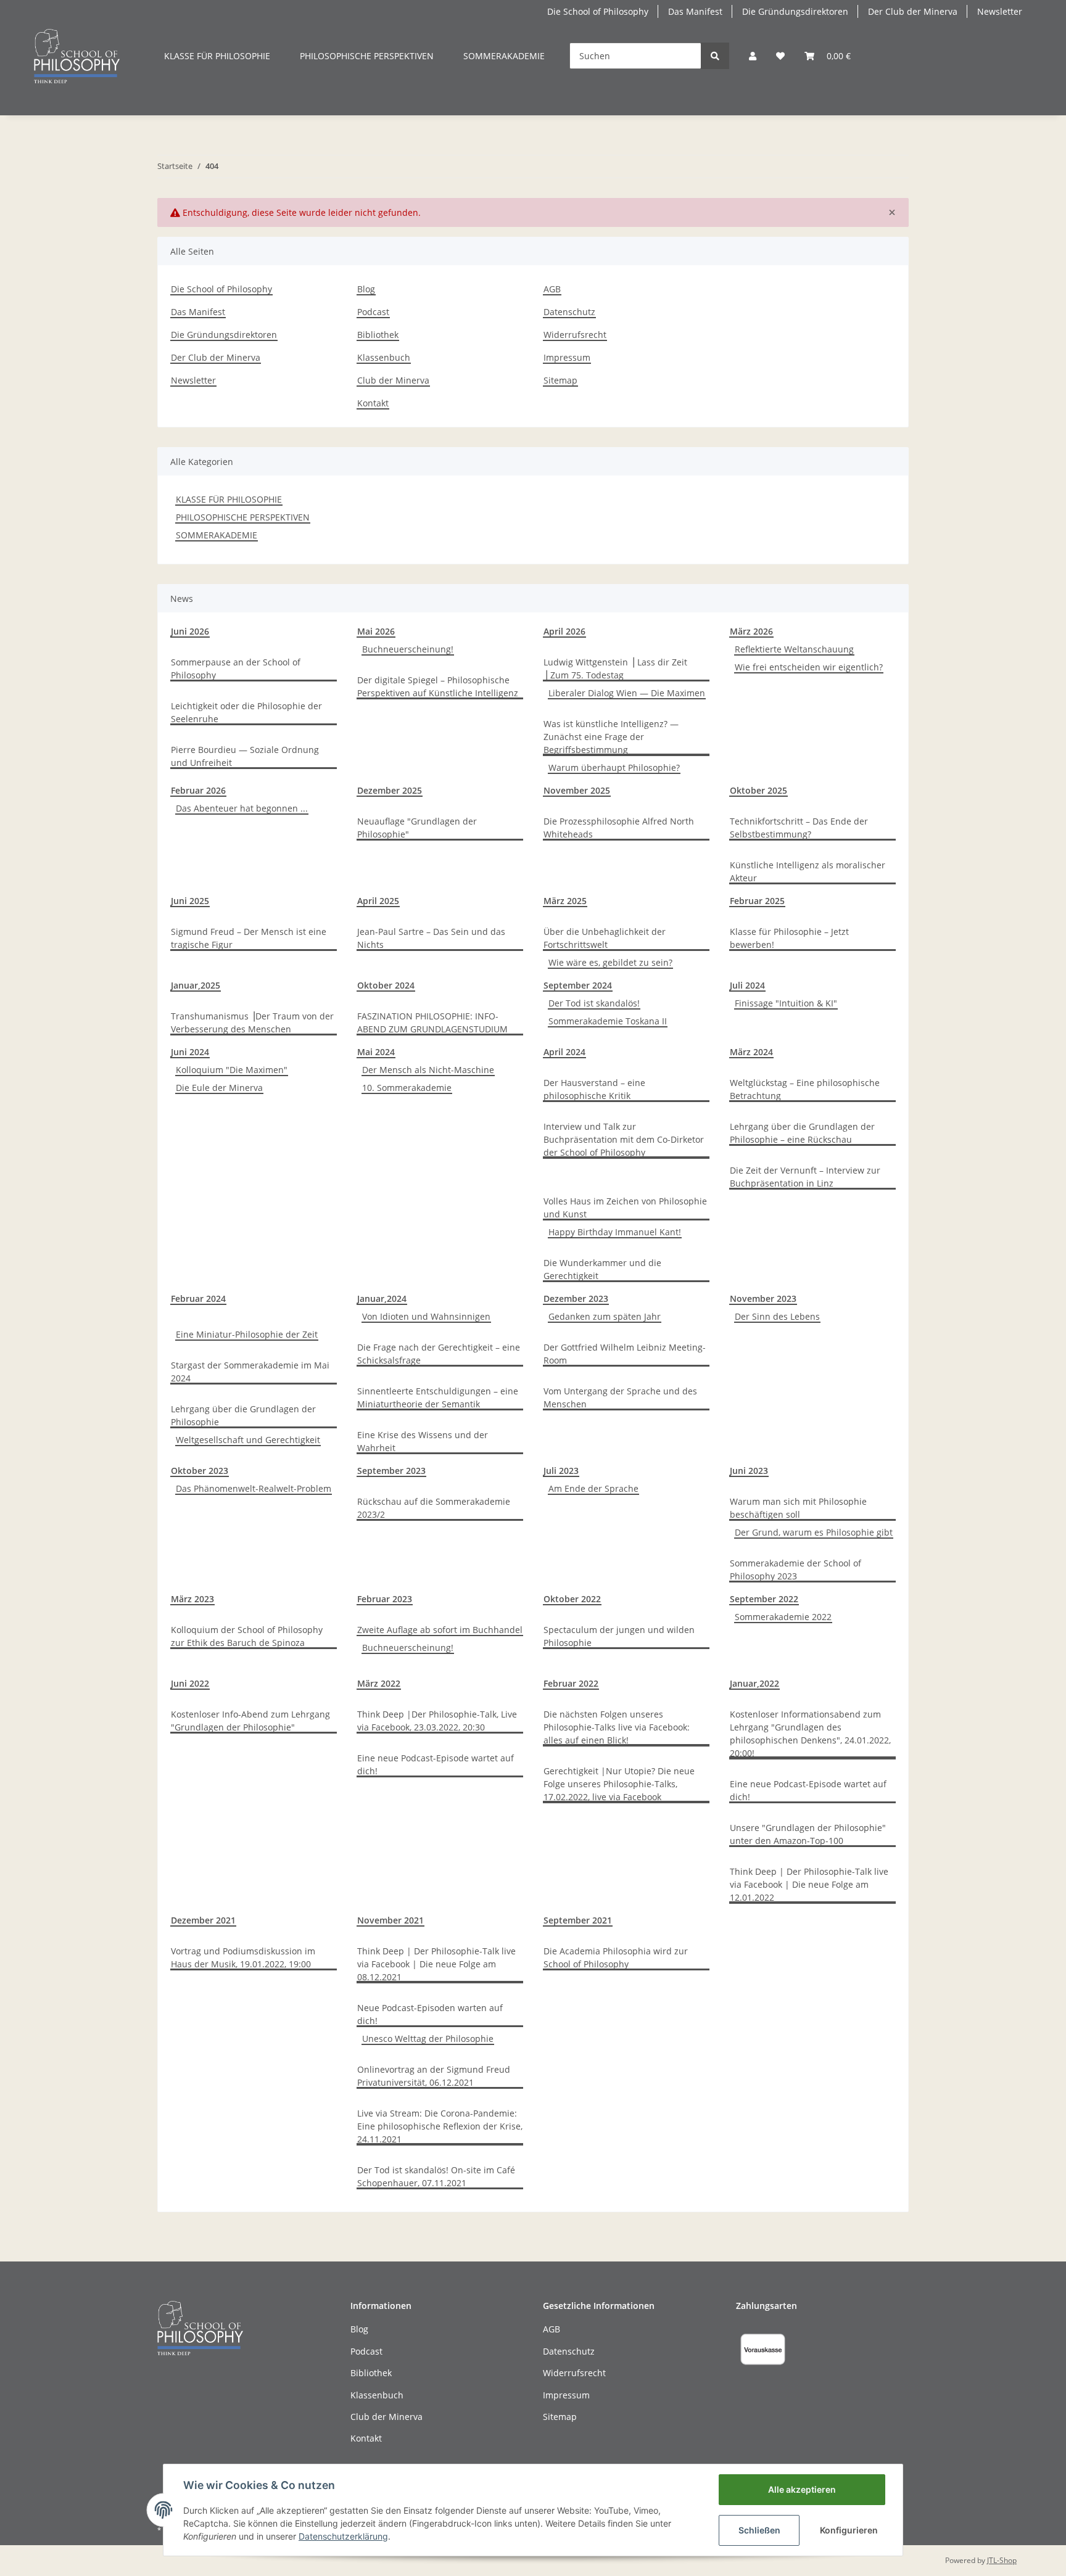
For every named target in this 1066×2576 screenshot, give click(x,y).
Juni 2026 (190, 631)
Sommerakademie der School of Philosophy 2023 (795, 1570)
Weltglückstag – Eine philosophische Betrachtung (805, 1089)
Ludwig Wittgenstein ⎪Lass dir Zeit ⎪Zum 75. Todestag (615, 669)
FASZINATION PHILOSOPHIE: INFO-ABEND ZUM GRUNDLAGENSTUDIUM (432, 1023)
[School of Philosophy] (77, 56)
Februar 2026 (198, 790)
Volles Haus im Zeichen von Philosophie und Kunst (625, 1208)
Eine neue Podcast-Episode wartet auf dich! (436, 1764)
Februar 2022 (571, 1683)
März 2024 (751, 1052)
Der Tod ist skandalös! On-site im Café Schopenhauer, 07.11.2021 (436, 2176)
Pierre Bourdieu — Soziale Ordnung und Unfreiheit (245, 756)
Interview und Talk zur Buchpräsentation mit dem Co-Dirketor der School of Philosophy (624, 1139)
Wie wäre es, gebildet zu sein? (610, 962)
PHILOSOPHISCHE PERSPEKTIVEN (243, 517)
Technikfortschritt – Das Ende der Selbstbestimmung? (799, 828)
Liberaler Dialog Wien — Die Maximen (627, 693)
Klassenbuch (384, 357)
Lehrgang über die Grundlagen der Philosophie (243, 1415)
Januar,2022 (754, 1683)
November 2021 (390, 1920)
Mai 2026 (376, 631)
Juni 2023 (749, 1471)
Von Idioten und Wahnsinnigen (426, 1316)
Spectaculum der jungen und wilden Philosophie (619, 1636)
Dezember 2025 (390, 790)
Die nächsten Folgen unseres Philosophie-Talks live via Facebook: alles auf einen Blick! (617, 1727)
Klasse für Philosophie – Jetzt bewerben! (789, 938)
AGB (552, 289)
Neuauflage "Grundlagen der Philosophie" (417, 828)
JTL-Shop (1002, 2560)
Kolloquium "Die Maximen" (232, 1070)
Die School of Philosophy (598, 11)
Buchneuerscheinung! (408, 649)
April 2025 (378, 901)
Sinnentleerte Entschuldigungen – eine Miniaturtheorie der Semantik (438, 1397)
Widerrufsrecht (575, 335)
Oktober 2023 (200, 1471)
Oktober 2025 (758, 790)
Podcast (373, 312)
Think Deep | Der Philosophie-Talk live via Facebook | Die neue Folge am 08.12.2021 (436, 1964)
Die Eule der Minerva (219, 1088)
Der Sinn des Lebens (777, 1316)
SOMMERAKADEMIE (217, 535)
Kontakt (373, 403)
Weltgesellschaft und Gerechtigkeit (248, 1440)
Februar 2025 (757, 901)
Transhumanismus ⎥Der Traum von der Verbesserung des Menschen (252, 1023)
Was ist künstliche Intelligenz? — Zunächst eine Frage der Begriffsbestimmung (611, 737)
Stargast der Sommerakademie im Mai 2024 (250, 1372)
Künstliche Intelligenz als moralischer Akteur (808, 871)
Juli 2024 (747, 985)
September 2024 (578, 985)
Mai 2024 (376, 1052)
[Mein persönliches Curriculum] (780, 56)
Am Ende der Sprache (593, 1488)
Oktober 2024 (386, 985)
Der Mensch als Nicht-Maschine (428, 1070)
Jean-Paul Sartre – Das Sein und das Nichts (431, 938)
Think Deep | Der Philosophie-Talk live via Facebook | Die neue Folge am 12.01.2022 (809, 1884)
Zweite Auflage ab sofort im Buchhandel (440, 1630)
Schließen (759, 2530)
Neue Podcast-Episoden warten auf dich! (430, 2014)
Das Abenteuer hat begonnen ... (242, 808)
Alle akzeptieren (802, 2489)
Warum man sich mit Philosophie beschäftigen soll (798, 1508)
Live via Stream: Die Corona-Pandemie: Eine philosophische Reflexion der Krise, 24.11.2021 (440, 2126)
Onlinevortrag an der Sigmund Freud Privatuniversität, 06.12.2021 (434, 2076)
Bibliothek (378, 335)
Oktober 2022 (572, 1599)
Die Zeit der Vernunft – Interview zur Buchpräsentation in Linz (805, 1177)
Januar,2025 (196, 985)
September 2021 (578, 1920)
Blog (366, 289)
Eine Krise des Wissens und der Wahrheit (423, 1441)
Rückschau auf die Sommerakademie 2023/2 (434, 1508)
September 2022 (764, 1599)
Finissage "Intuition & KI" (786, 1003)
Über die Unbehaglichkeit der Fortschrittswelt (605, 938)
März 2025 (565, 901)
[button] (753, 56)
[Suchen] (715, 56)
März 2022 (379, 1683)
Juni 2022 (190, 1683)
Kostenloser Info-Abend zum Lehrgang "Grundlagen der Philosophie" (250, 1721)
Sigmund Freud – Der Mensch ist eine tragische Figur (249, 938)
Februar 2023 (385, 1599)
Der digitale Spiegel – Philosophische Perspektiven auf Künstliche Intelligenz (438, 686)
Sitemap (560, 380)
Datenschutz (569, 312)
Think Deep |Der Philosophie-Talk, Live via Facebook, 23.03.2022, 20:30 (437, 1721)
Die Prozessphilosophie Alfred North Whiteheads (619, 828)
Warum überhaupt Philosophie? (614, 767)
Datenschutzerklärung (343, 2536)
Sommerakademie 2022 (783, 1617)
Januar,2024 (382, 1298)
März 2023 (192, 1599)
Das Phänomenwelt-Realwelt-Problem (254, 1488)
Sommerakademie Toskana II (608, 1021)
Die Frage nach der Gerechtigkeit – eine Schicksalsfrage (439, 1354)
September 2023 (391, 1471)
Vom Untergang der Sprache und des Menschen (620, 1397)
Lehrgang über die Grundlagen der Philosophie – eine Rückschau (802, 1133)
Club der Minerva (393, 380)
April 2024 (564, 1052)
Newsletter (1000, 11)
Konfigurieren (849, 2530)
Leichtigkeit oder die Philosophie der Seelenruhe (246, 712)
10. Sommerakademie (407, 1088)
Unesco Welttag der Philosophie (428, 2039)
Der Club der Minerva (913, 11)
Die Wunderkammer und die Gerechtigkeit (602, 1269)
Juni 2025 (190, 901)
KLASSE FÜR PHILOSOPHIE (229, 499)
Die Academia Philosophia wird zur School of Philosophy (616, 1957)
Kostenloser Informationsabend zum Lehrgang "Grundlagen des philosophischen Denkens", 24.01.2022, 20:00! (810, 1734)
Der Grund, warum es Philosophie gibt (814, 1532)
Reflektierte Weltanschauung (794, 649)
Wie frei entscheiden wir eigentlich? (809, 667)
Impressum (567, 357)
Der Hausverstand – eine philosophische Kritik (594, 1089)
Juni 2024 (190, 1052)
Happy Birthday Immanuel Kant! (615, 1232)
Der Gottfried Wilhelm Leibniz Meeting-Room (625, 1354)
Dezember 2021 (203, 1920)
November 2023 (763, 1298)
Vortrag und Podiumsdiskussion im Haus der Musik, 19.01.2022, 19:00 (243, 1957)
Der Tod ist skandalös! (594, 1003)
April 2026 (564, 631)
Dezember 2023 (576, 1298)
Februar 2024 (198, 1298)
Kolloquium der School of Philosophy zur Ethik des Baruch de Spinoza (247, 1636)
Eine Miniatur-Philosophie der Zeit (247, 1334)
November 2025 (577, 790)
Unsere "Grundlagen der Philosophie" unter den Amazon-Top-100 (808, 1834)
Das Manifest (695, 11)
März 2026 (751, 631)
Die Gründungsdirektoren (795, 11)
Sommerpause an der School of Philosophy (236, 669)
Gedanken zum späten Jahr (605, 1316)
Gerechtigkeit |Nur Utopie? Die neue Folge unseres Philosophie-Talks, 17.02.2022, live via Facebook (619, 1784)
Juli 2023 (561, 1471)
